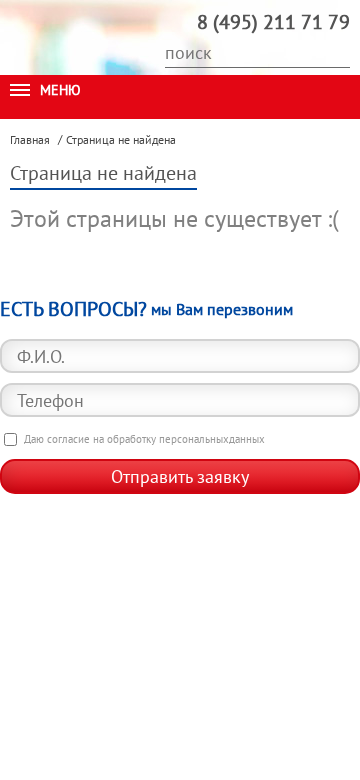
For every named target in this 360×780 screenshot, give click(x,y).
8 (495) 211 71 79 (273, 22)
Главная (30, 140)
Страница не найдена (121, 140)
